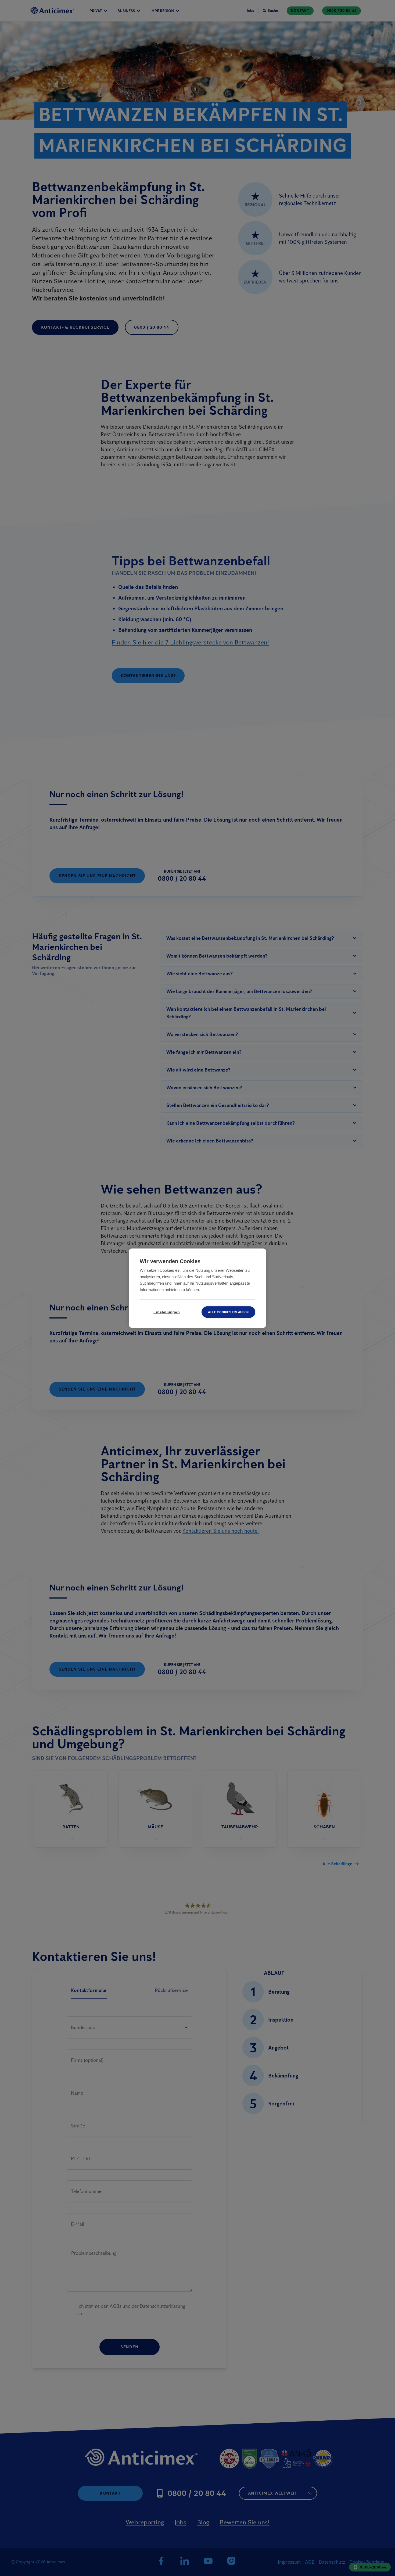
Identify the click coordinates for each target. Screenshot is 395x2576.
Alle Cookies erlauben (228, 1312)
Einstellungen (167, 1312)
